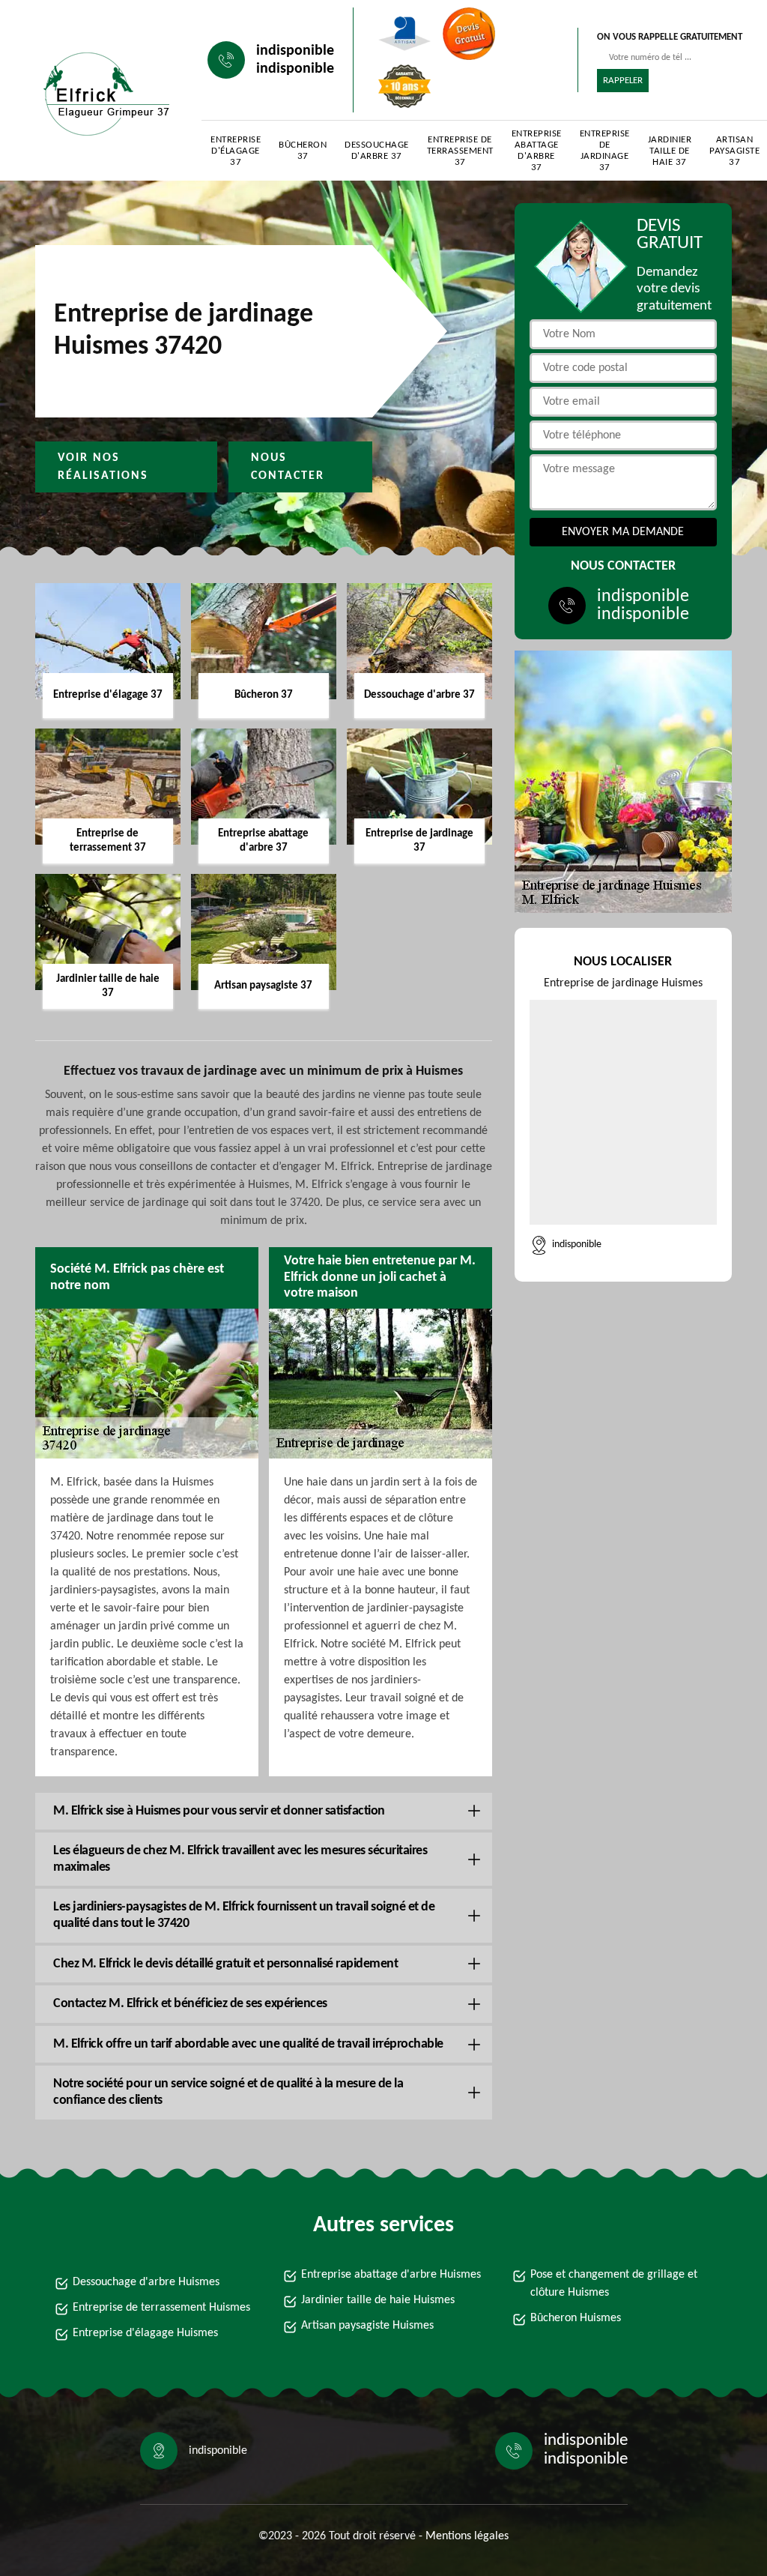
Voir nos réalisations (103, 467)
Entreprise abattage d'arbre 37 (537, 151)
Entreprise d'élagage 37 (236, 151)
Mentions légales (467, 2536)
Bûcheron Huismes (576, 2318)
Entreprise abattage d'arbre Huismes (391, 2275)
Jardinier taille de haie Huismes (378, 2300)
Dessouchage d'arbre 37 (377, 151)
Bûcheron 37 (303, 151)
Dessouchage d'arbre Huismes (146, 2282)
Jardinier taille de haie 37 (670, 151)
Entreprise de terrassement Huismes (161, 2308)
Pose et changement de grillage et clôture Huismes (614, 2284)
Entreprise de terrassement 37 (460, 151)
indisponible (295, 51)
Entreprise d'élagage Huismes (145, 2333)
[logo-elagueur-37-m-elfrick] (103, 94)
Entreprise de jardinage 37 (605, 151)
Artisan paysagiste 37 (734, 151)
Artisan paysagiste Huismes (367, 2326)
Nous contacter (288, 467)
